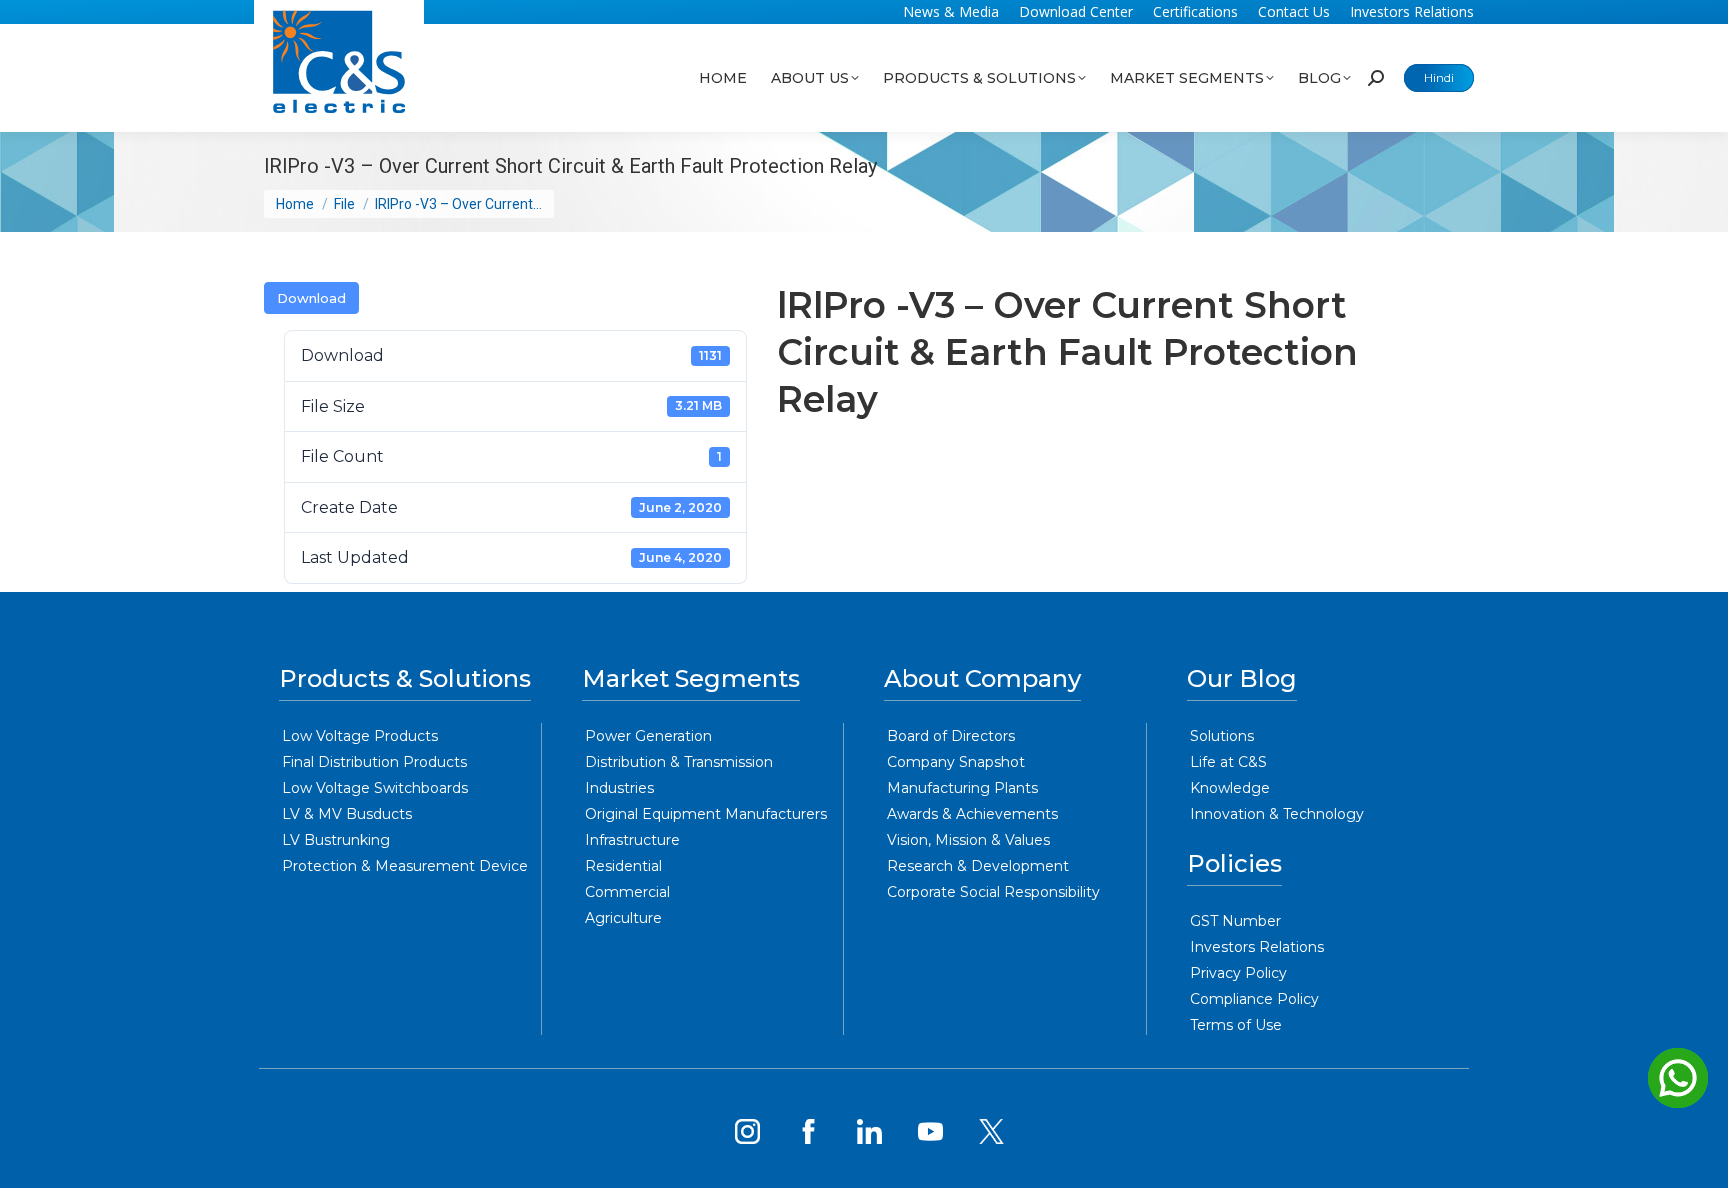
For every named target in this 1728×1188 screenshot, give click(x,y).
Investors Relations (1257, 947)
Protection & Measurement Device (405, 866)
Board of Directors (951, 736)
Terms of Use (1236, 1025)
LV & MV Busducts (347, 814)
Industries (619, 788)
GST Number (1235, 921)
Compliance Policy (1254, 999)
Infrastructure (632, 840)
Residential (623, 866)
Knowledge (1230, 788)
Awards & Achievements (972, 814)
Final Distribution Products (374, 762)
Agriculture (623, 918)
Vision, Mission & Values (968, 840)
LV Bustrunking (336, 840)
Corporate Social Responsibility (993, 892)
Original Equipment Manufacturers (706, 814)
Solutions (1222, 736)
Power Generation (648, 736)
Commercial (627, 892)
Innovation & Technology (1277, 814)
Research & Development (978, 866)
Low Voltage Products (360, 736)
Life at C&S (1228, 762)
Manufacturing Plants (962, 788)
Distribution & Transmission (679, 762)
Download (311, 298)
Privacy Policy (1238, 973)
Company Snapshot (956, 762)
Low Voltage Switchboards (375, 788)
